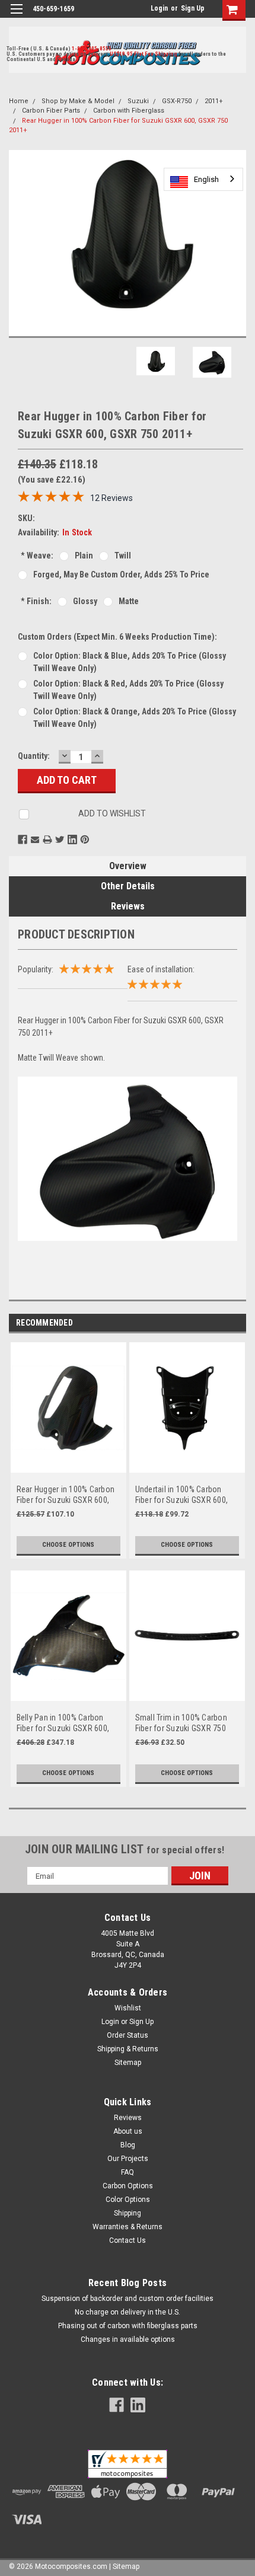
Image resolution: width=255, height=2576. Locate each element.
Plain (84, 556)
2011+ (214, 101)
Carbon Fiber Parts (51, 111)
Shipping (128, 2213)
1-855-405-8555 (92, 49)
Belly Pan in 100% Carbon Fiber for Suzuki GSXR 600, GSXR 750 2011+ (63, 1723)
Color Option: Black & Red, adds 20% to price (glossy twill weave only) (128, 690)
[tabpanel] (68, 1456)
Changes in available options (128, 2339)
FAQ (128, 2172)
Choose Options (68, 1545)
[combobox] (203, 179)
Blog (128, 2145)
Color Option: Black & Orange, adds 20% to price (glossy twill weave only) (135, 718)
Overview (128, 866)
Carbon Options (128, 2186)
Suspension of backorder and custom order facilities (128, 2299)
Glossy (85, 601)
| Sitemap (124, 2567)
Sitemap (128, 2063)
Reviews (128, 906)
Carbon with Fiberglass (129, 111)
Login (159, 8)
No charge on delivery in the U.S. (128, 2312)
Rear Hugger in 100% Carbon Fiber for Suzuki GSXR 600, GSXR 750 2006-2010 (66, 1495)
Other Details (128, 886)
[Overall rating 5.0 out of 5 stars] (51, 499)
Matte (129, 601)
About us (128, 2131)
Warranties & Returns (128, 2227)
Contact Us (128, 2240)
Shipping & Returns (128, 2049)
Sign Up (193, 8)
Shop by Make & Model (78, 101)
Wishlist (128, 2008)
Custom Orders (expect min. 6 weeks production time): (117, 637)
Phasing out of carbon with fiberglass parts (128, 2326)
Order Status (128, 2035)
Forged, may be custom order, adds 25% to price (121, 574)
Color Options (128, 2200)
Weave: (37, 556)
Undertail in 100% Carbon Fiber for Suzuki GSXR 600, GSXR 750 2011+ (182, 1495)
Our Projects (128, 2159)
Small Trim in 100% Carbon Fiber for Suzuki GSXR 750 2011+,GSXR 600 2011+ (181, 1723)
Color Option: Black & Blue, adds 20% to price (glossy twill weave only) (130, 662)
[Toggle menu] (16, 16)
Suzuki (138, 101)
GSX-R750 (177, 101)
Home (19, 101)
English (206, 179)
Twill (123, 556)
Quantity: (34, 756)
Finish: (36, 601)
